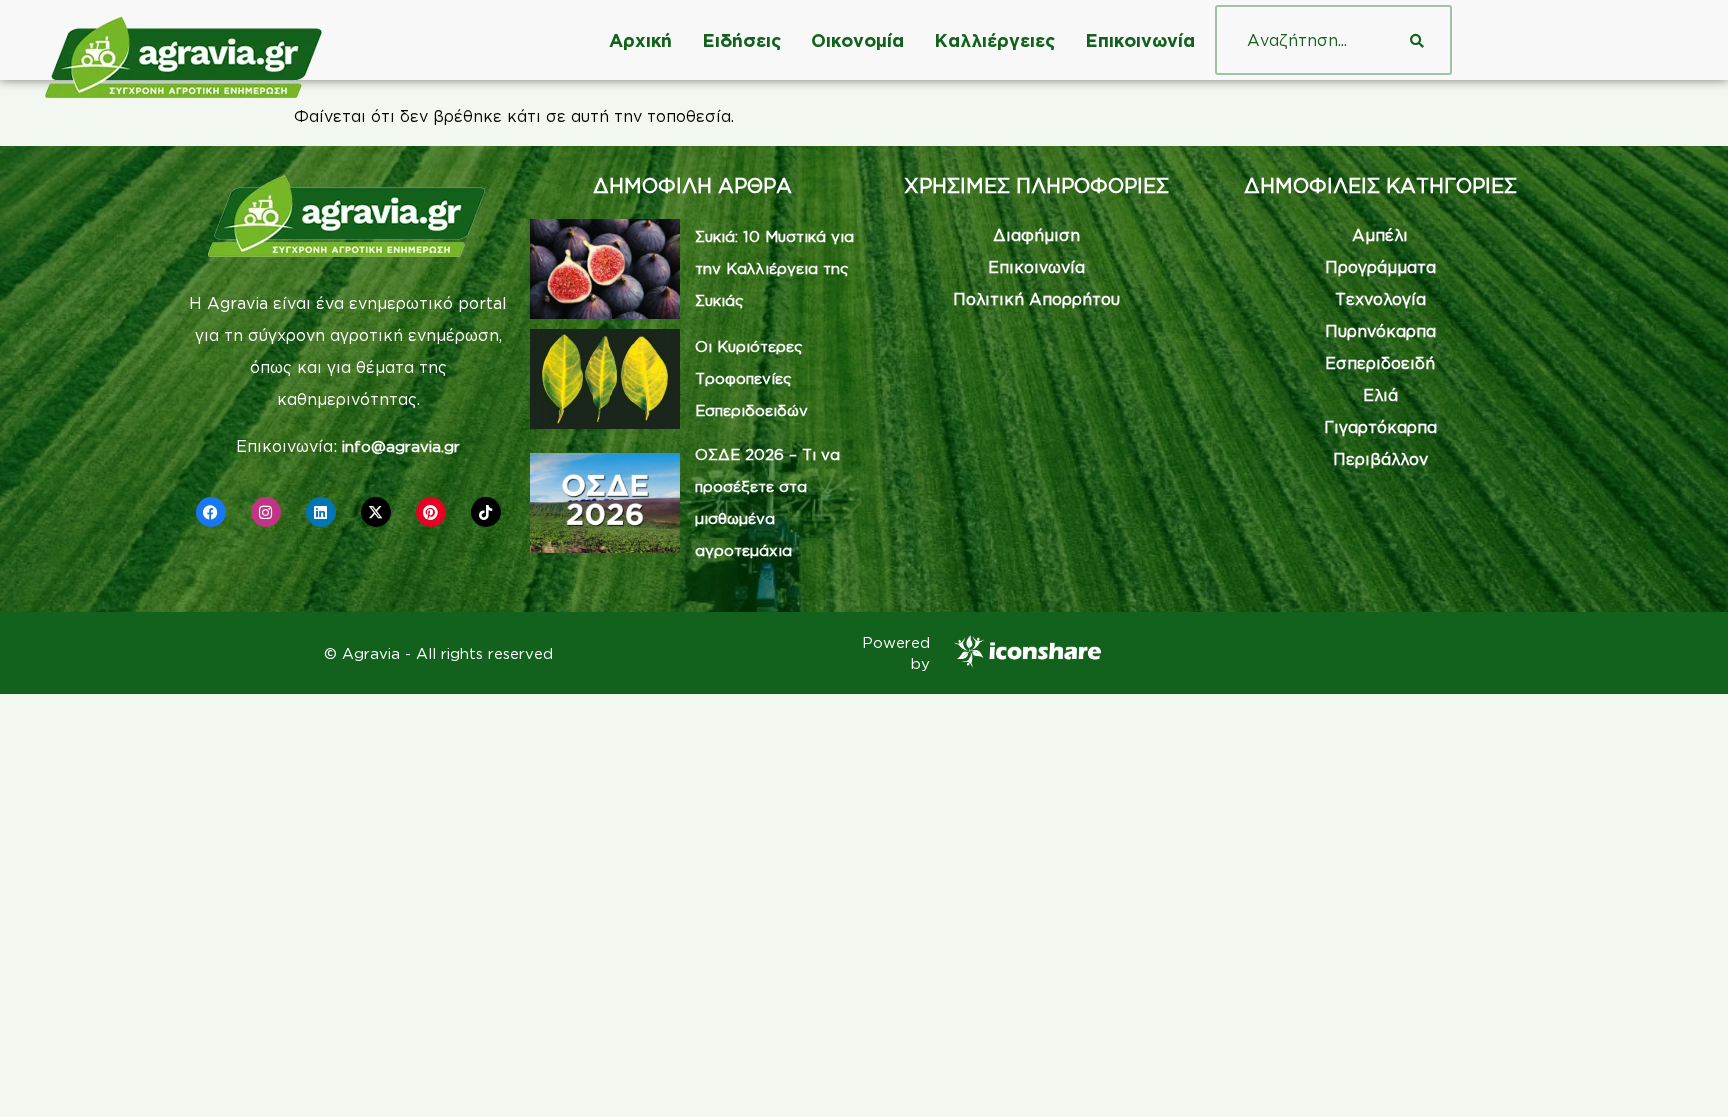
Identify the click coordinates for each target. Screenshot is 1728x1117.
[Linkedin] (321, 512)
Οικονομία (857, 40)
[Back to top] (1683, 1072)
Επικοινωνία (1140, 40)
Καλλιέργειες (994, 40)
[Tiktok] (486, 512)
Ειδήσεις (741, 40)
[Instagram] (266, 512)
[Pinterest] (431, 512)
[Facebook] (211, 512)
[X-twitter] (376, 512)
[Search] (1417, 40)
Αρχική (640, 40)
